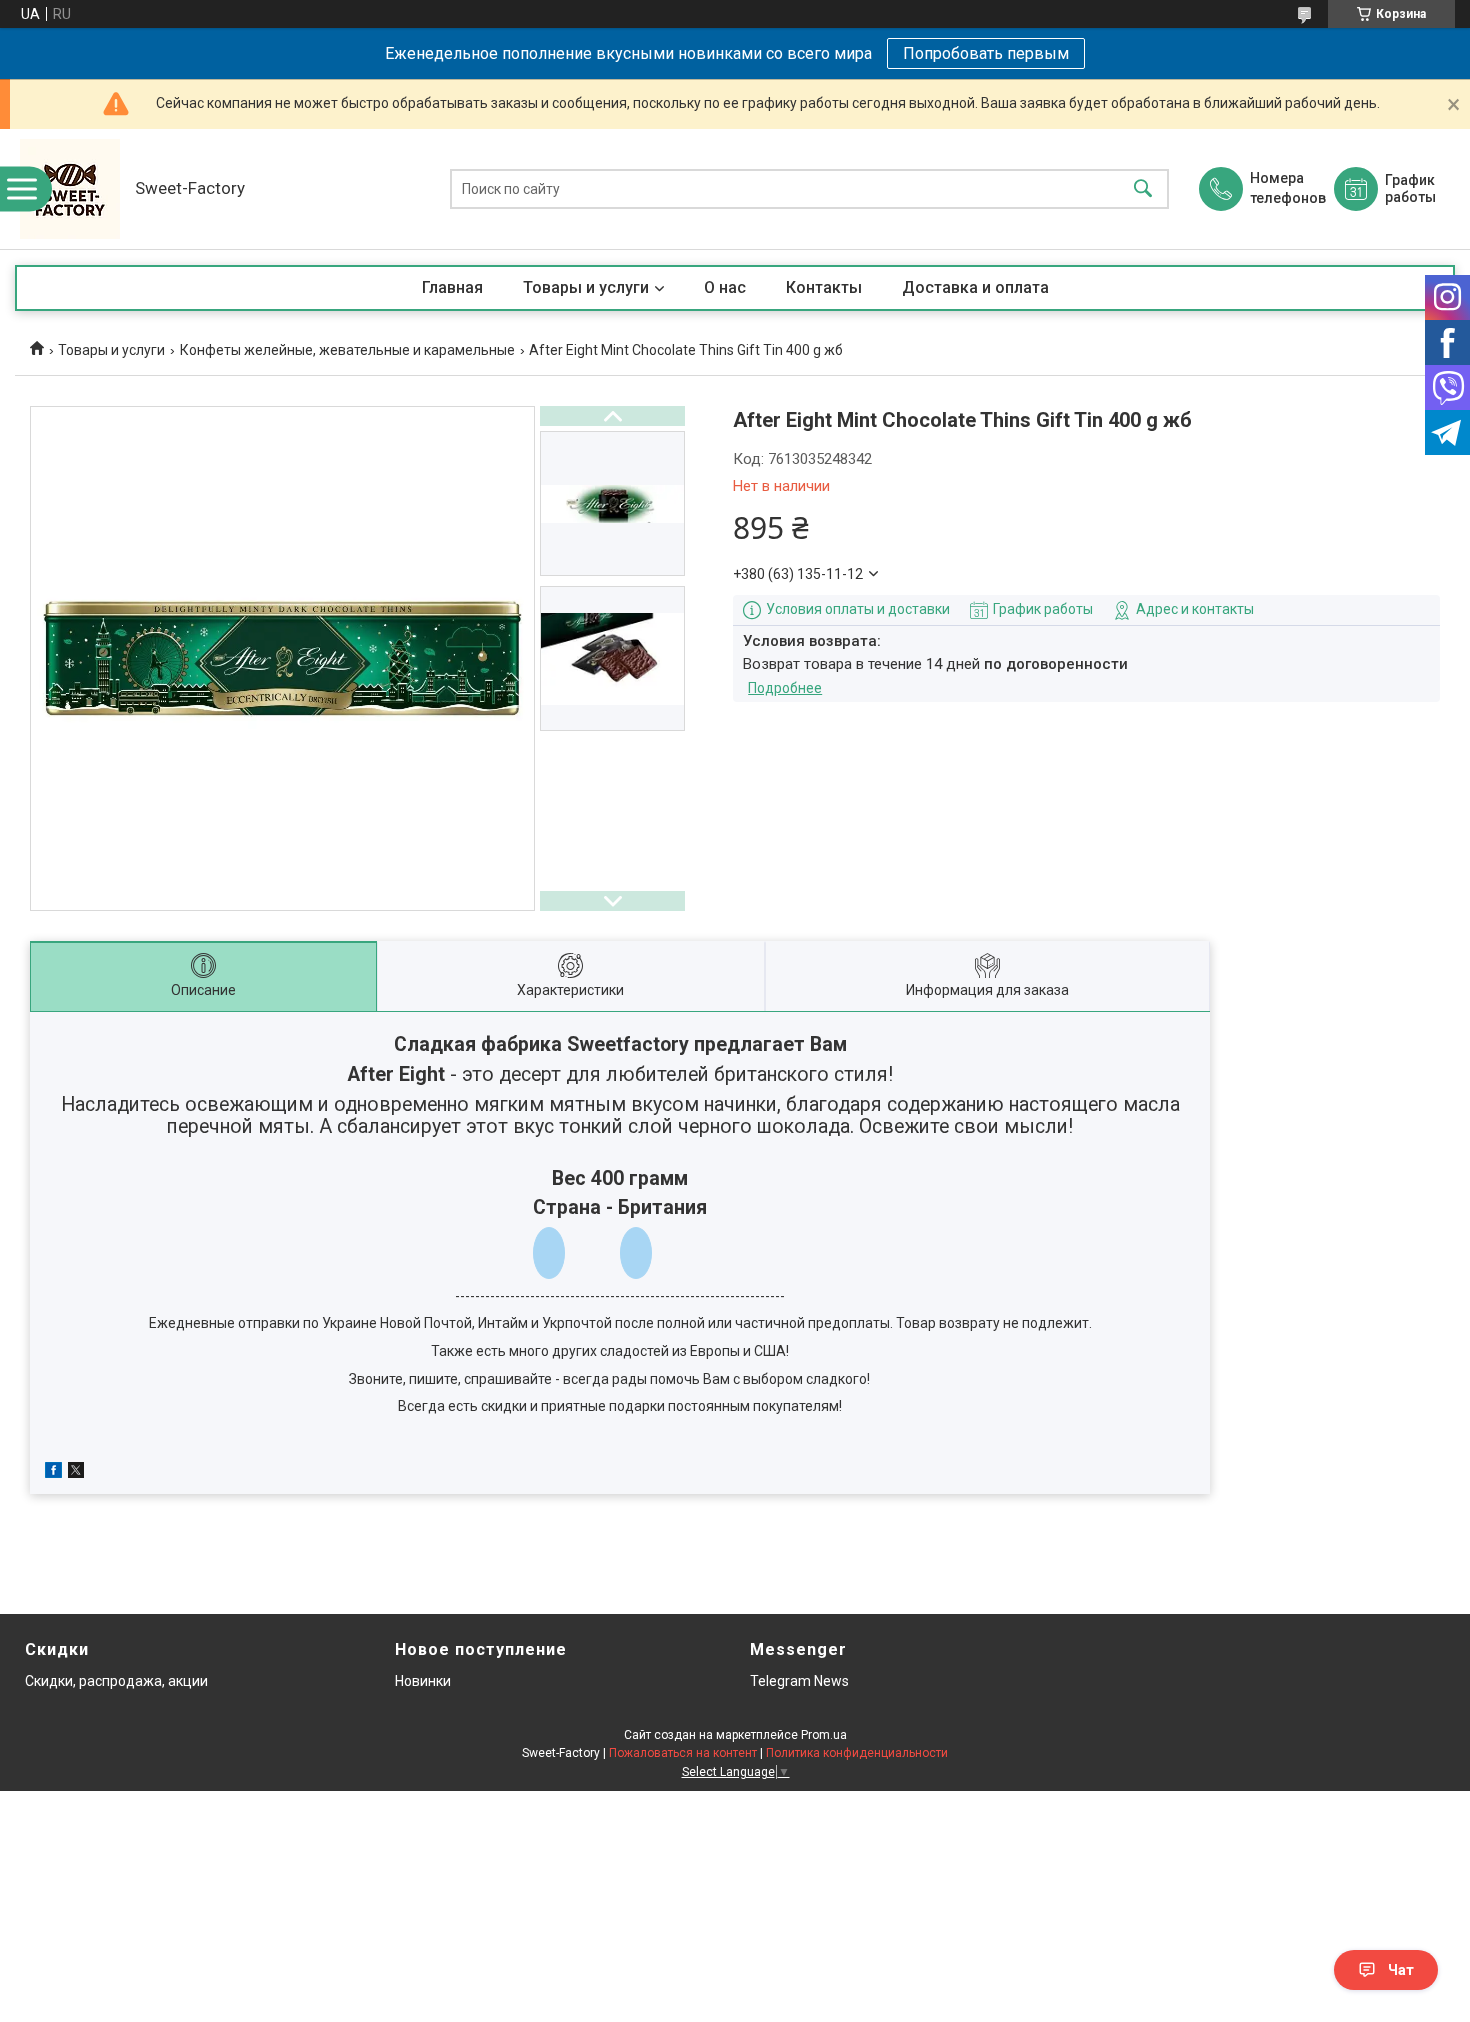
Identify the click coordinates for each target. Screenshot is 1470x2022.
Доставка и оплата (975, 287)
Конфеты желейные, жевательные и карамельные (347, 350)
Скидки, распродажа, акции (116, 1681)
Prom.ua (824, 1735)
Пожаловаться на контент (683, 1753)
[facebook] (53, 1473)
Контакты (824, 287)
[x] (76, 1473)
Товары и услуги (586, 287)
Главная (452, 287)
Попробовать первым (986, 53)
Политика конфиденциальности (857, 1753)
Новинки (423, 1681)
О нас (725, 287)
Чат (1401, 1970)
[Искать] (1143, 189)
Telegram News (799, 1681)
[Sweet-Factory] (70, 189)
